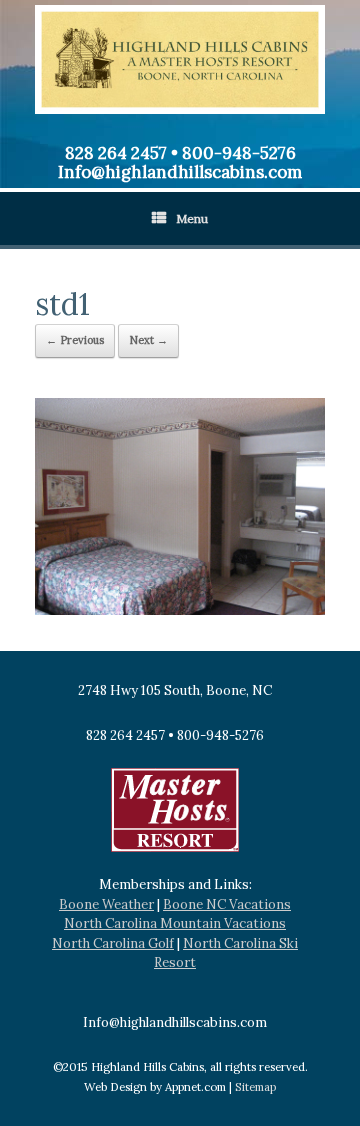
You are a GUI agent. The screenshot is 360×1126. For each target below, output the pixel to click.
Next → (148, 340)
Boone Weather (106, 904)
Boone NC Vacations (227, 904)
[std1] (180, 610)
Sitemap (255, 1086)
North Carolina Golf (113, 943)
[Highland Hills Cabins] (180, 59)
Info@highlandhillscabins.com (180, 172)
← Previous (75, 340)
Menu (192, 218)
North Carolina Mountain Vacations (175, 923)
